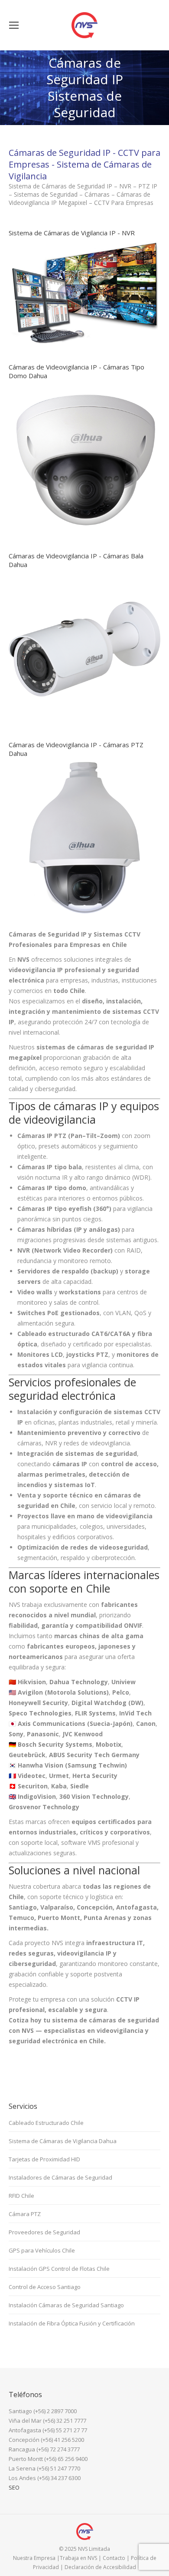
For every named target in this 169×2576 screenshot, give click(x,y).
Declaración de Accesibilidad (100, 2567)
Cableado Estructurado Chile (46, 2123)
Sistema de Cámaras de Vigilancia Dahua (63, 2141)
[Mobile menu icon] (14, 25)
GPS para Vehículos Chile (42, 2250)
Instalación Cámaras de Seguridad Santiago (66, 2305)
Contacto (114, 2558)
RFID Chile (21, 2196)
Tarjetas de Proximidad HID (44, 2159)
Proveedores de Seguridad (44, 2232)
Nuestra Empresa (34, 2558)
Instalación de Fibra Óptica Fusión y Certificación (72, 2323)
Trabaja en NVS (78, 2558)
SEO (14, 2487)
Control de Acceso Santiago (45, 2287)
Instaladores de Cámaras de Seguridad (60, 2177)
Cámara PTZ (25, 2214)
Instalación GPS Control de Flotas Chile (59, 2269)
